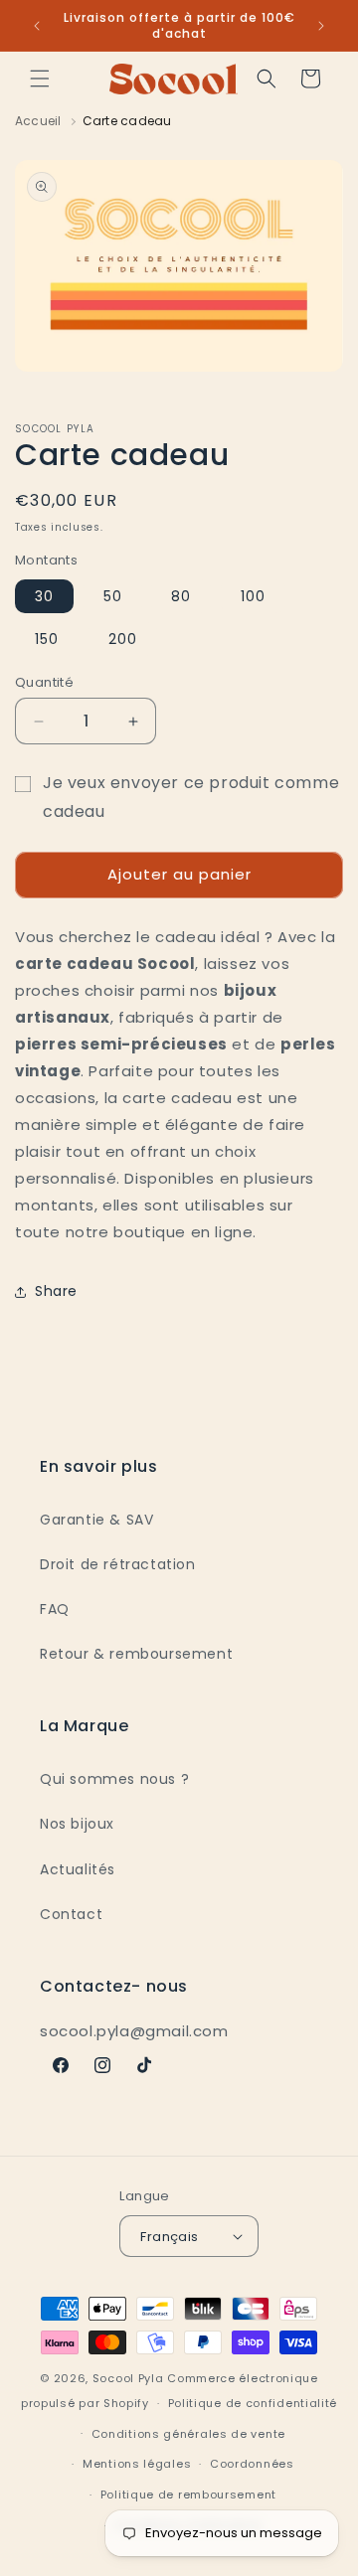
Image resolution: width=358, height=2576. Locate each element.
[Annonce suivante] (321, 26)
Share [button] (56, 1291)
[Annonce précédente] (37, 26)
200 (123, 639)
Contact (71, 1914)
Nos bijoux (77, 1824)
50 (113, 596)
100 (253, 596)
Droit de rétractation (118, 1564)
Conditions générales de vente (188, 2434)
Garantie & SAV (96, 1520)
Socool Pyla (128, 2378)
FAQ (55, 1609)
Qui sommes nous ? (114, 1779)
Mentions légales (137, 2464)
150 (47, 639)
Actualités (78, 1869)
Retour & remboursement (136, 1654)
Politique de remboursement (188, 2495)
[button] (40, 79)
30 (44, 596)
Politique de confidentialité (253, 2403)
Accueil (38, 121)
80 (181, 596)
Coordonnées (252, 2464)
